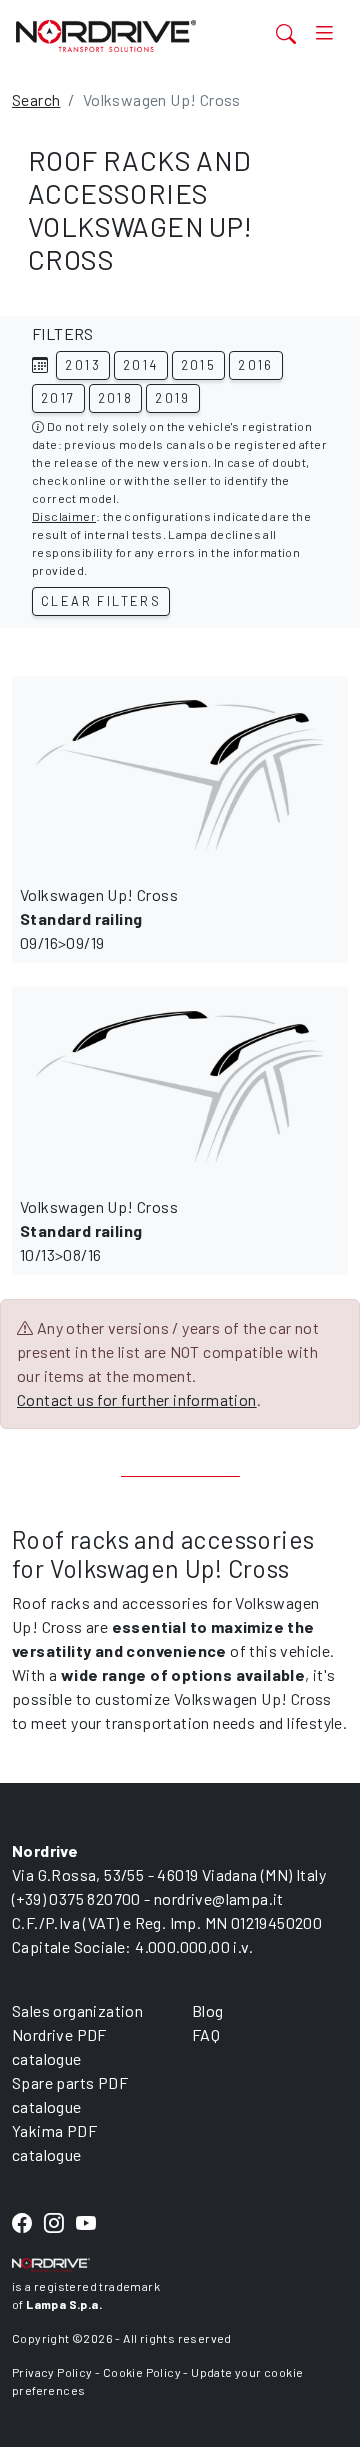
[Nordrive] (124, 35)
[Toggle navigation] (324, 33)
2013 (83, 365)
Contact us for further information (137, 1399)
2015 (199, 365)
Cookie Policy (142, 2372)
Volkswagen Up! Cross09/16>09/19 (99, 918)
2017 (58, 398)
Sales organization (77, 2010)
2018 (116, 398)
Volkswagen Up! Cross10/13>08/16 (99, 1230)
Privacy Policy (52, 2372)
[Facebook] (22, 2223)
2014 (141, 365)
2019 (173, 398)
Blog (208, 2010)
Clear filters (101, 601)
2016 (256, 365)
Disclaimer (64, 516)
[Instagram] (54, 2223)
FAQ (206, 2034)
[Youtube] (86, 2223)
